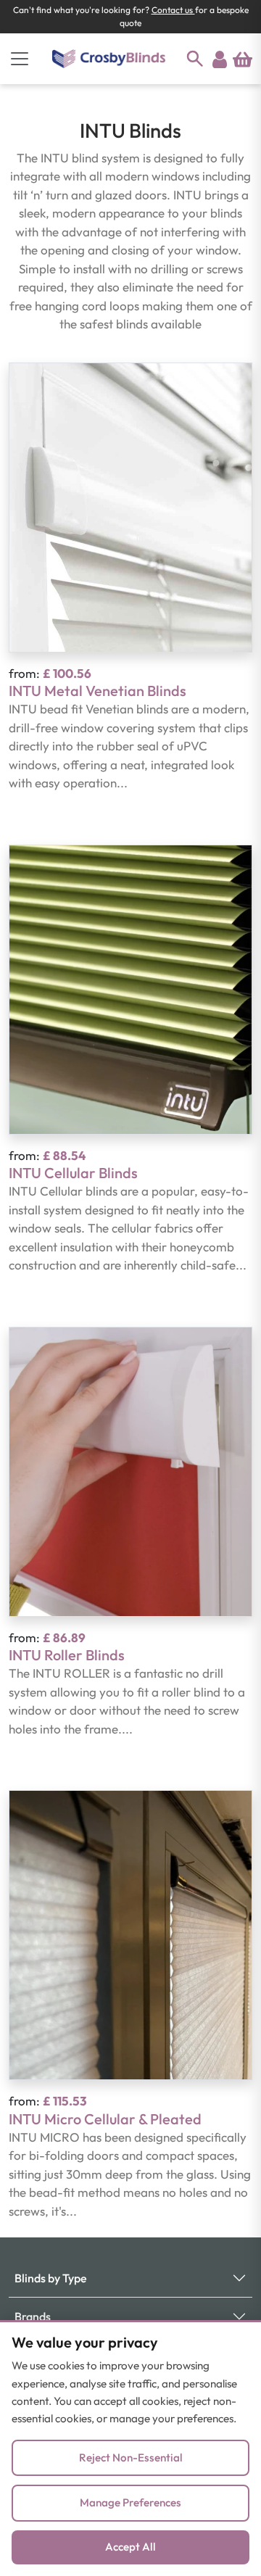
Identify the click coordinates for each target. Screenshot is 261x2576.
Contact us (173, 10)
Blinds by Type (51, 2278)
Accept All (130, 2547)
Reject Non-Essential (131, 2457)
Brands (33, 2316)
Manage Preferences (130, 2502)
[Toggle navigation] (20, 59)
